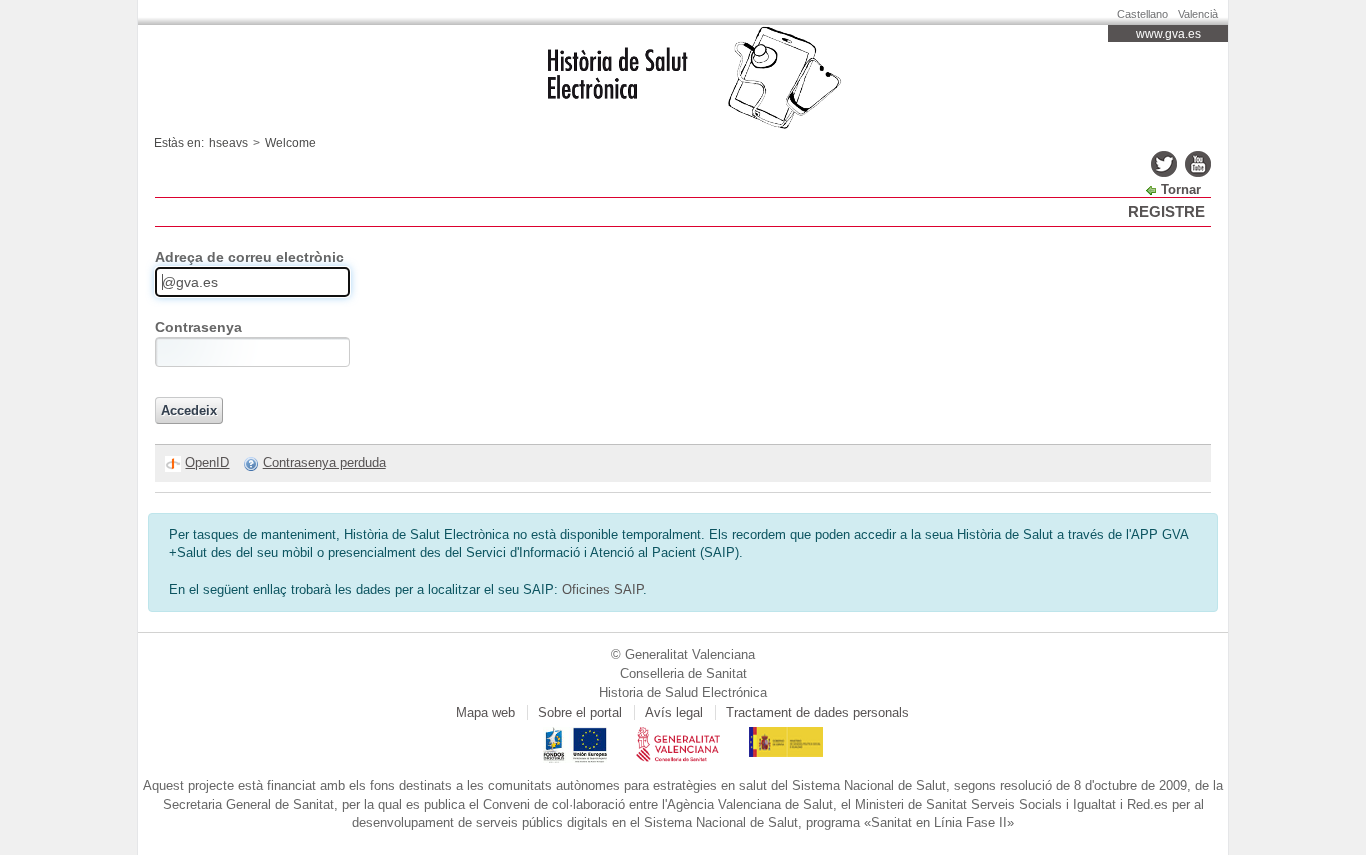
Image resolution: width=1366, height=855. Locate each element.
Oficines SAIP (602, 589)
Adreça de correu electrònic (249, 257)
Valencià (1198, 14)
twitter (1164, 164)
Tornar (1181, 189)
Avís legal (674, 712)
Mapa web (485, 712)
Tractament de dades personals (817, 712)
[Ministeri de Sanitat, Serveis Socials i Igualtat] (786, 735)
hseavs (228, 143)
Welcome (290, 143)
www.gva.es (1168, 34)
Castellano (1142, 14)
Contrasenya (198, 327)
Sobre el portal (580, 712)
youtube (1198, 164)
